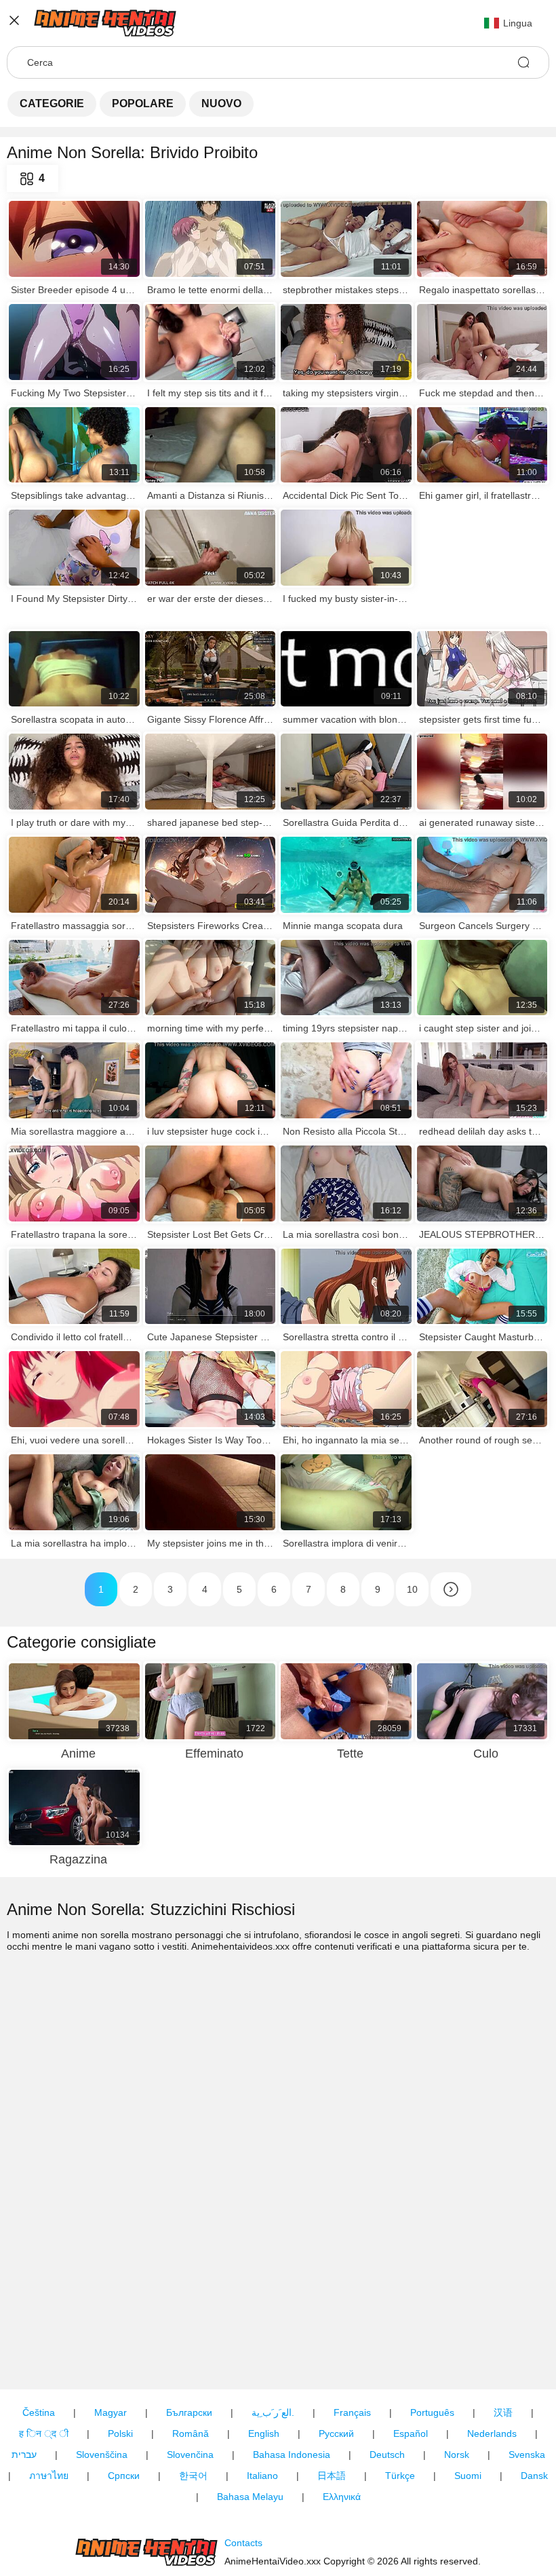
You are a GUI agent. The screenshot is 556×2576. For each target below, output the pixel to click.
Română (191, 2433)
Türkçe (400, 2476)
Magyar (111, 2412)
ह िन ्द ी (44, 2433)
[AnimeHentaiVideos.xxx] (146, 2552)
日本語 (332, 2476)
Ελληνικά (342, 2497)
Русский (336, 2433)
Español (411, 2433)
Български (189, 2412)
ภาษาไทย (49, 2476)
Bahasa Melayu (250, 2497)
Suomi (468, 2476)
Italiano (262, 2476)
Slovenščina (102, 2455)
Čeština (39, 2412)
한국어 (193, 2476)
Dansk (534, 2476)
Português (432, 2412)
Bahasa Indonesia (292, 2455)
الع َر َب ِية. (273, 2412)
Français (352, 2412)
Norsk (457, 2455)
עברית (24, 2455)
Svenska (527, 2455)
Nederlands (492, 2433)
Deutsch (387, 2455)
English (264, 2433)
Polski (120, 2433)
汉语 (503, 2412)
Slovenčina (190, 2455)
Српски (124, 2476)
